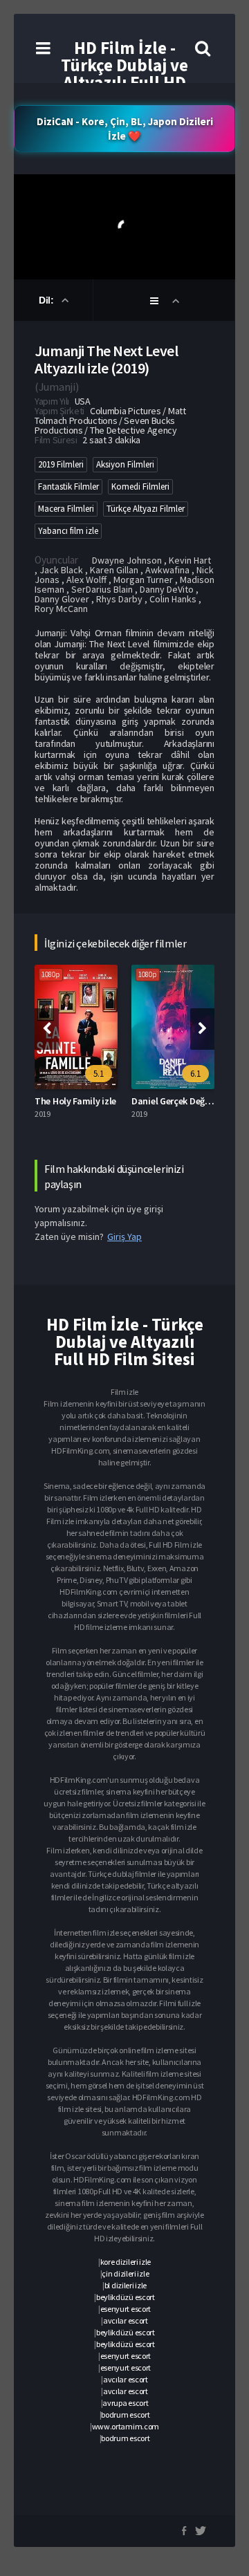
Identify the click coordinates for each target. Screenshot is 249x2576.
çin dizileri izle (125, 2273)
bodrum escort (125, 2415)
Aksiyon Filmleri (125, 464)
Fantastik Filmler (68, 487)
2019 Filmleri (61, 464)
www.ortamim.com (126, 2426)
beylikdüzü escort (126, 2297)
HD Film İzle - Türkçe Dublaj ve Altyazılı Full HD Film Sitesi (124, 74)
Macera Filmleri (66, 509)
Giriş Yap (124, 1236)
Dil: (47, 300)
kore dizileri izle (126, 2262)
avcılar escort (126, 2320)
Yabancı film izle (68, 531)
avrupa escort (125, 2403)
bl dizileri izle (126, 2285)
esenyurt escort (126, 2309)
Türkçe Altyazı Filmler (146, 509)
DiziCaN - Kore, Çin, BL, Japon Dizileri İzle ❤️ (125, 129)
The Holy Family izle (75, 1101)
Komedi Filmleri (140, 487)
